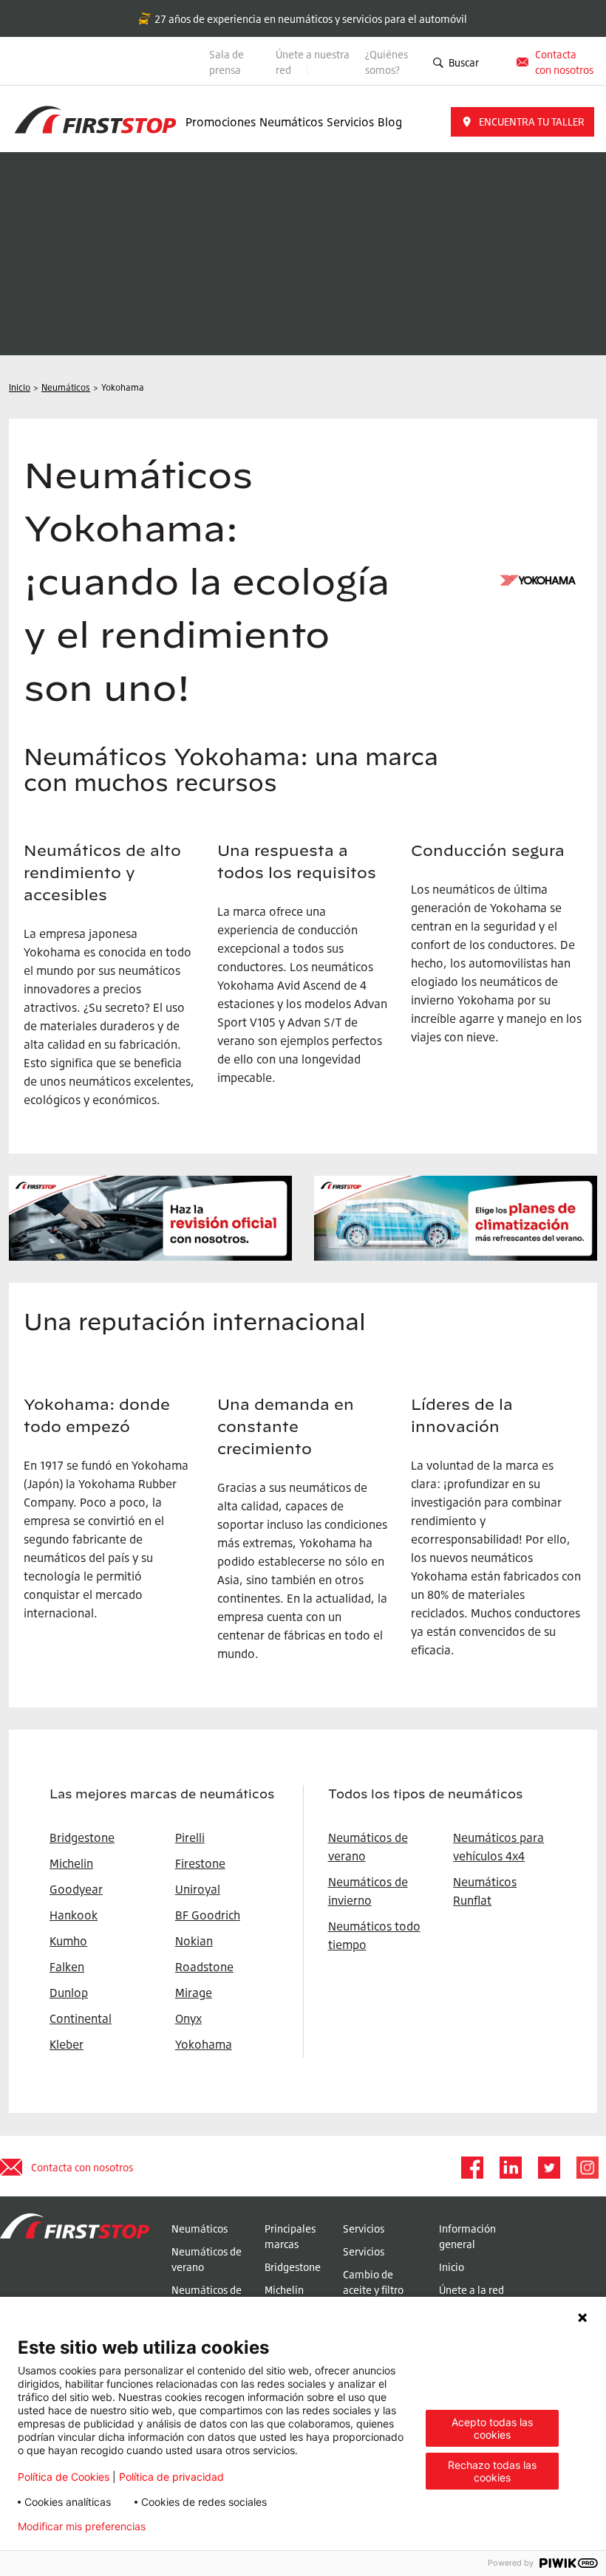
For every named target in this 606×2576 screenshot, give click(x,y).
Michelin (284, 2290)
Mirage (194, 1993)
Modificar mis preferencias (82, 2527)
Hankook (74, 1915)
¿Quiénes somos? (387, 62)
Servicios (350, 122)
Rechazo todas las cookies (492, 2471)
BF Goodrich (208, 1915)
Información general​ (467, 2236)
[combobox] (494, 62)
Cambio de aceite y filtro (373, 2282)
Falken (67, 1967)
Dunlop (69, 1993)
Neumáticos (291, 122)
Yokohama (204, 2044)
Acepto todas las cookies (492, 2428)
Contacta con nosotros (82, 2167)
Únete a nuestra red (313, 62)
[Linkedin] (510, 2168)
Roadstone (204, 1967)
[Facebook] (471, 2168)
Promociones (221, 122)
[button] (522, 122)
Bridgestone (293, 2267)
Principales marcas (290, 2236)
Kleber (67, 2044)
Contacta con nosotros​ (564, 62)
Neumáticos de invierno (207, 2298)
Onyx (188, 2018)
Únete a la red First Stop (471, 2298)
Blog (390, 122)
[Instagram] (587, 2168)
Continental (81, 2018)
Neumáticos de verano (207, 2259)
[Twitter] (548, 2168)
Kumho (68, 1941)
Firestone (200, 1863)
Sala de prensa (227, 62)
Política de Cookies (64, 2477)
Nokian (194, 1941)
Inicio (452, 2267)
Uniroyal (198, 1889)
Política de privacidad (171, 2477)
